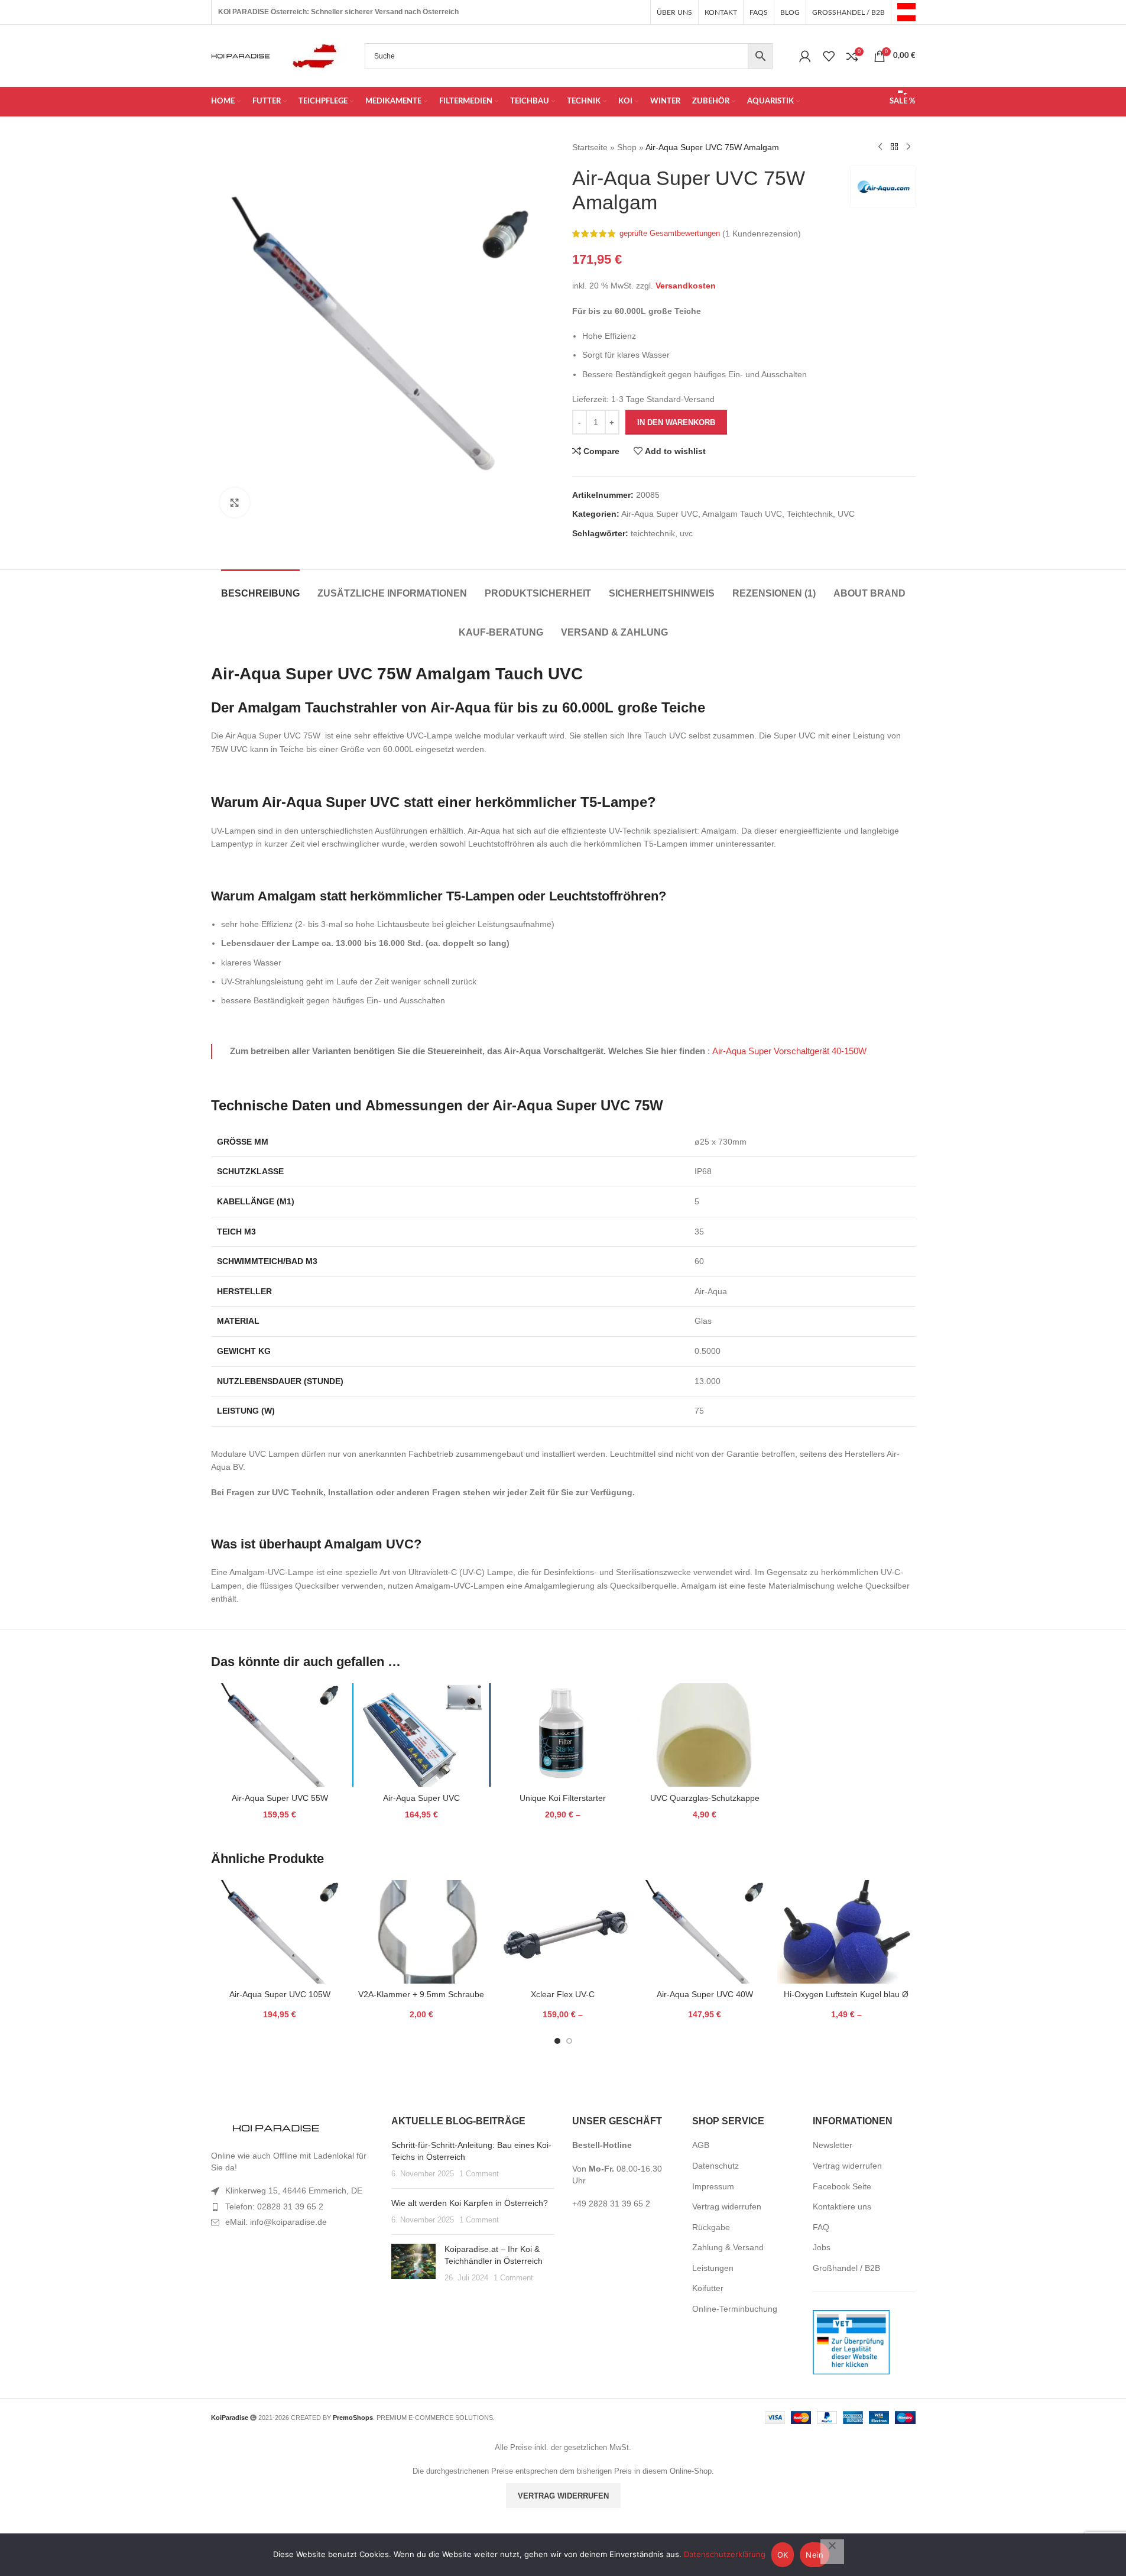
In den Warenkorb (676, 422)
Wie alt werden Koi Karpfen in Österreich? (470, 2203)
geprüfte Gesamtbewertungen (670, 234)
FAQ (821, 2227)
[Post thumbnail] (413, 2264)
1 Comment (479, 2174)
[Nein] (832, 2552)
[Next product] (908, 147)
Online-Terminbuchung (735, 2309)
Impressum (713, 2186)
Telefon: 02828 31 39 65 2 (274, 2206)
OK (783, 2555)
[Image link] (276, 2129)
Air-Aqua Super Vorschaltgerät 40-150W (789, 1051)
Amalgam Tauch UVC (742, 514)
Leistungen (713, 2268)
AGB (701, 2145)
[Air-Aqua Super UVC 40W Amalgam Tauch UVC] (705, 1932)
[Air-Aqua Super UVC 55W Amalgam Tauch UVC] (280, 1735)
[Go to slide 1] (557, 2041)
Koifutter (708, 2288)
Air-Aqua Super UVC (660, 514)
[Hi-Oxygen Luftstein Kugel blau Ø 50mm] (846, 1932)
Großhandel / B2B (846, 2268)
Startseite (590, 147)
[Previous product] (880, 147)
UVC (846, 514)
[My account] (805, 56)
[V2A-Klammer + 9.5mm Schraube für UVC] (421, 1932)
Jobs (822, 2247)
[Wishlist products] (829, 56)
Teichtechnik (810, 514)
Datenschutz (715, 2166)
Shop (627, 147)
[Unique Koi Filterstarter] (563, 1735)
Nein (815, 2555)
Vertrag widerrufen (727, 2206)
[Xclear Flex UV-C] (563, 1932)
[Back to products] (894, 147)
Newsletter (833, 2145)
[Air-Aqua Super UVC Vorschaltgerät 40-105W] (421, 1735)
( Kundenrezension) (762, 234)
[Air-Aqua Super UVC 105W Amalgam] (280, 1932)
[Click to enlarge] (235, 503)
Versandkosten (686, 286)
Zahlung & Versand (728, 2247)
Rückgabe (711, 2227)
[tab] (260, 587)
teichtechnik (653, 533)
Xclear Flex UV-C (563, 1994)
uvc (686, 533)
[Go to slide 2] (569, 2041)
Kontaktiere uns (842, 2206)
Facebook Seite (842, 2186)
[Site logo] (906, 11)
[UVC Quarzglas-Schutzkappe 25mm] (705, 1735)
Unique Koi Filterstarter (563, 1798)
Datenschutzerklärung (725, 2554)
